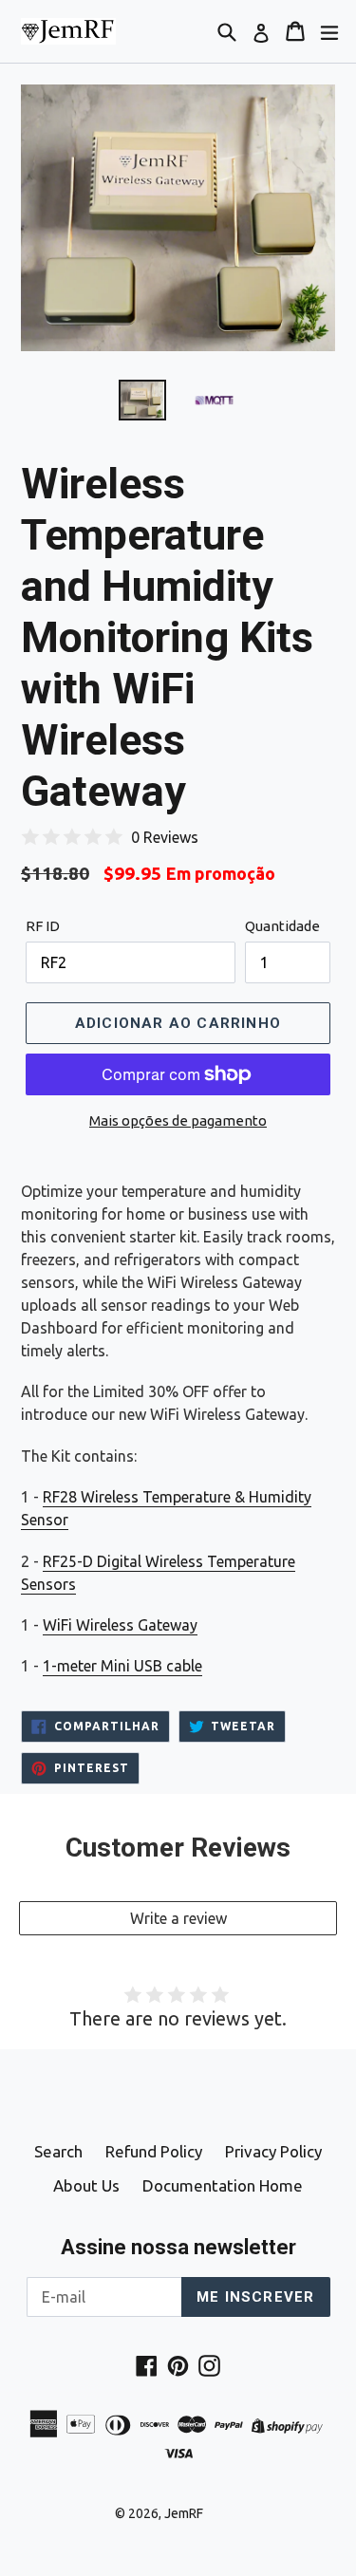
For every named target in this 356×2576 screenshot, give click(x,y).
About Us (86, 2185)
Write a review (178, 1918)
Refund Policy (154, 2151)
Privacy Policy (273, 2151)
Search (58, 2151)
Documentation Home (223, 2185)
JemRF (184, 2513)
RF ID (43, 926)
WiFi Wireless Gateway (120, 1625)
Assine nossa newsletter (178, 2247)
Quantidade (282, 926)
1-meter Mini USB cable (122, 1666)
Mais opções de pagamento (178, 1120)
